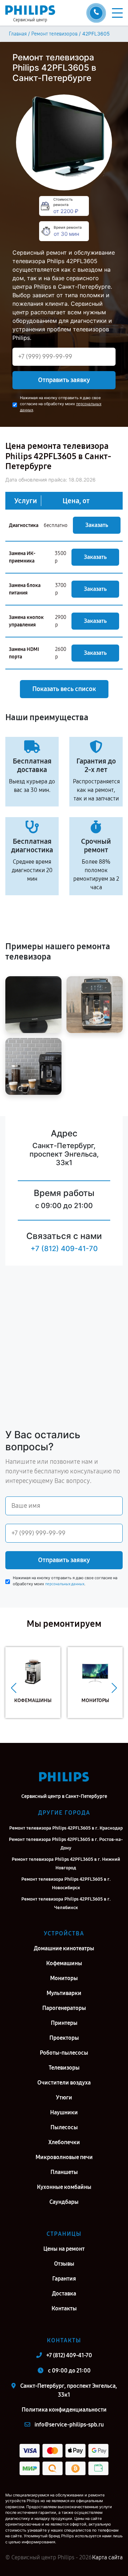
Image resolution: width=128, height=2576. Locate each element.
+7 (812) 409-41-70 (64, 1249)
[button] (14, 1688)
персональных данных (65, 1584)
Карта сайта (107, 2557)
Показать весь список (64, 689)
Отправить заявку (64, 380)
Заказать (97, 525)
